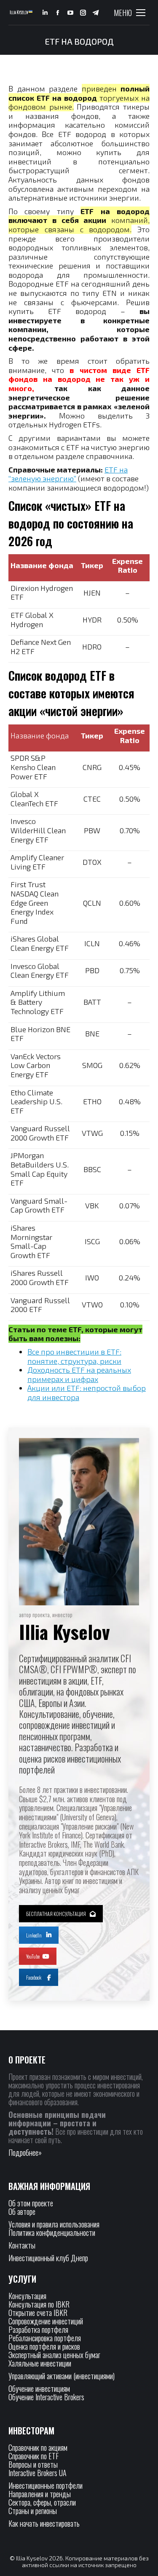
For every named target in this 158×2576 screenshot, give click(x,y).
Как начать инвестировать (44, 2523)
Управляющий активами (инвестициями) (62, 2376)
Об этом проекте (32, 2203)
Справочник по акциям (38, 2447)
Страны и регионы (33, 2511)
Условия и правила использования (54, 2224)
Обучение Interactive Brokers (46, 2397)
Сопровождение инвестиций (46, 2321)
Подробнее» (25, 2152)
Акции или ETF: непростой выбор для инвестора (87, 1393)
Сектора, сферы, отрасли (42, 2502)
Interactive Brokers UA (37, 2473)
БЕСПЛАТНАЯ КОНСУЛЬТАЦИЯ (56, 1914)
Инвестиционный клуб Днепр (48, 2258)
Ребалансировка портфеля (45, 2338)
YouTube (33, 1956)
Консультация (27, 2296)
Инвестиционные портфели (46, 2485)
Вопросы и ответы (33, 2464)
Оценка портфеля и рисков (44, 2346)
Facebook (34, 1977)
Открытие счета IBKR (38, 2313)
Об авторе (22, 2211)
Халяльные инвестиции (40, 2363)
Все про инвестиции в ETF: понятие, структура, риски (74, 1356)
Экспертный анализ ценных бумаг (54, 2355)
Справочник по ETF (33, 2456)
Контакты (22, 2245)
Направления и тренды (40, 2494)
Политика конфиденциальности (52, 2233)
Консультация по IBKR (39, 2304)
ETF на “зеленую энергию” (68, 474)
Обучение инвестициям (39, 2388)
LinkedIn (34, 1935)
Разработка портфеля (38, 2329)
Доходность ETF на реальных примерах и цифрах (79, 1374)
